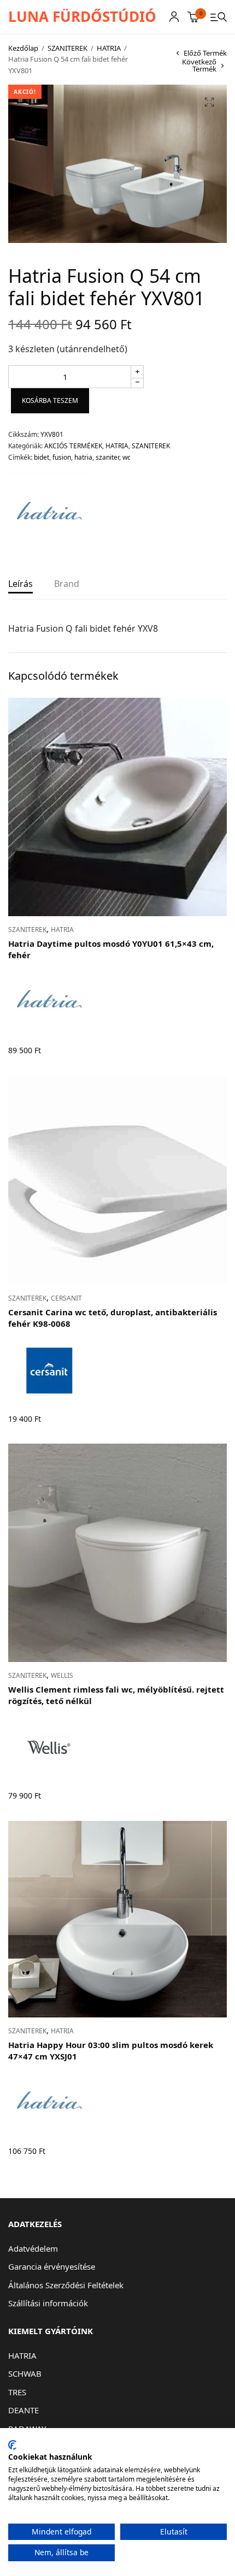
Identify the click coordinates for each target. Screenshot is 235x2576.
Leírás (20, 584)
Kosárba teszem (50, 400)
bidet (42, 457)
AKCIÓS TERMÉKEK (73, 446)
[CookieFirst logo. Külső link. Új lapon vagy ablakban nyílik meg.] (12, 2445)
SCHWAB (25, 2373)
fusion (62, 457)
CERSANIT (66, 1298)
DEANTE (23, 2410)
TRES (17, 2392)
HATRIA (109, 48)
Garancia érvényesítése (52, 2266)
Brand (67, 584)
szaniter (107, 457)
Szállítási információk (48, 2303)
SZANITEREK (67, 48)
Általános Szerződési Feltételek (66, 2285)
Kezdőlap (23, 48)
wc (127, 457)
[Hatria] (49, 514)
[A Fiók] (174, 17)
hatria (83, 457)
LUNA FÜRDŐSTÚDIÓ (82, 16)
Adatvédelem (33, 2248)
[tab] (20, 588)
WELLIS (62, 1675)
